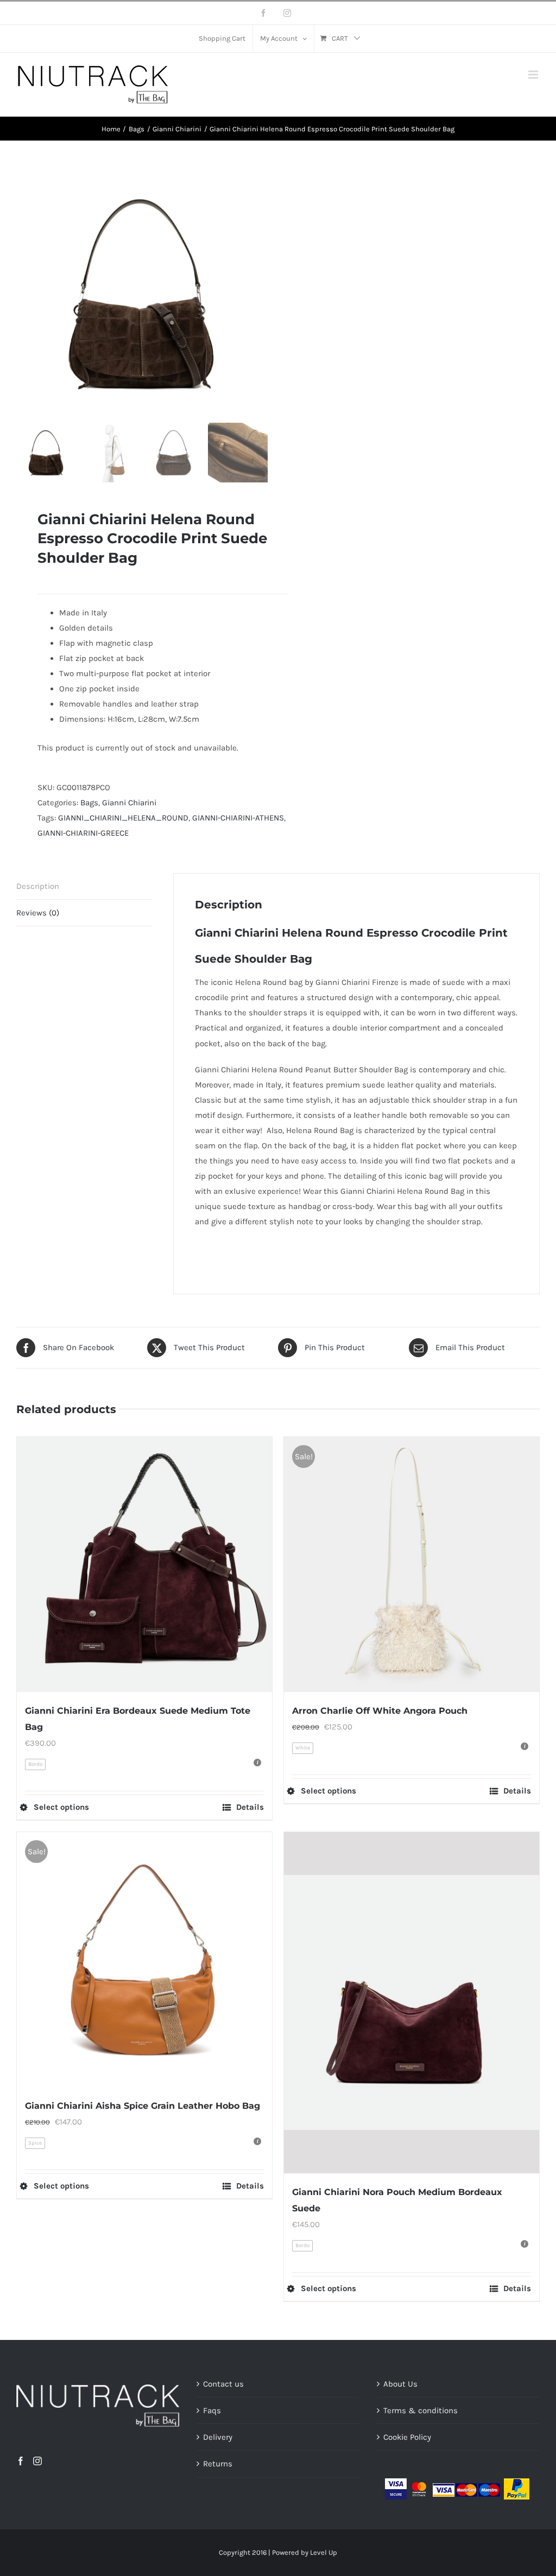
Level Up (324, 2552)
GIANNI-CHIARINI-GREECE (83, 833)
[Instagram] (37, 2461)
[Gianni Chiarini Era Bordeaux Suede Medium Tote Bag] (144, 1564)
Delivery (218, 2437)
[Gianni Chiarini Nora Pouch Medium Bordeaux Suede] (412, 2003)
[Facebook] (21, 2461)
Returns (218, 2464)
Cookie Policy (407, 2437)
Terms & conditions (421, 2410)
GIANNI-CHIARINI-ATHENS (238, 818)
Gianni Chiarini (129, 803)
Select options (61, 1807)
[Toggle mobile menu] (534, 75)
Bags (89, 803)
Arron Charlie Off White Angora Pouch (380, 1711)
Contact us (223, 2384)
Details (250, 1807)
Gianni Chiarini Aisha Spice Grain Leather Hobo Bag (143, 2106)
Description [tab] (38, 886)
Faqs (212, 2410)
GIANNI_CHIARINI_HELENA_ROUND (123, 818)
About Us (400, 2384)
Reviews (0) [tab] (38, 913)
